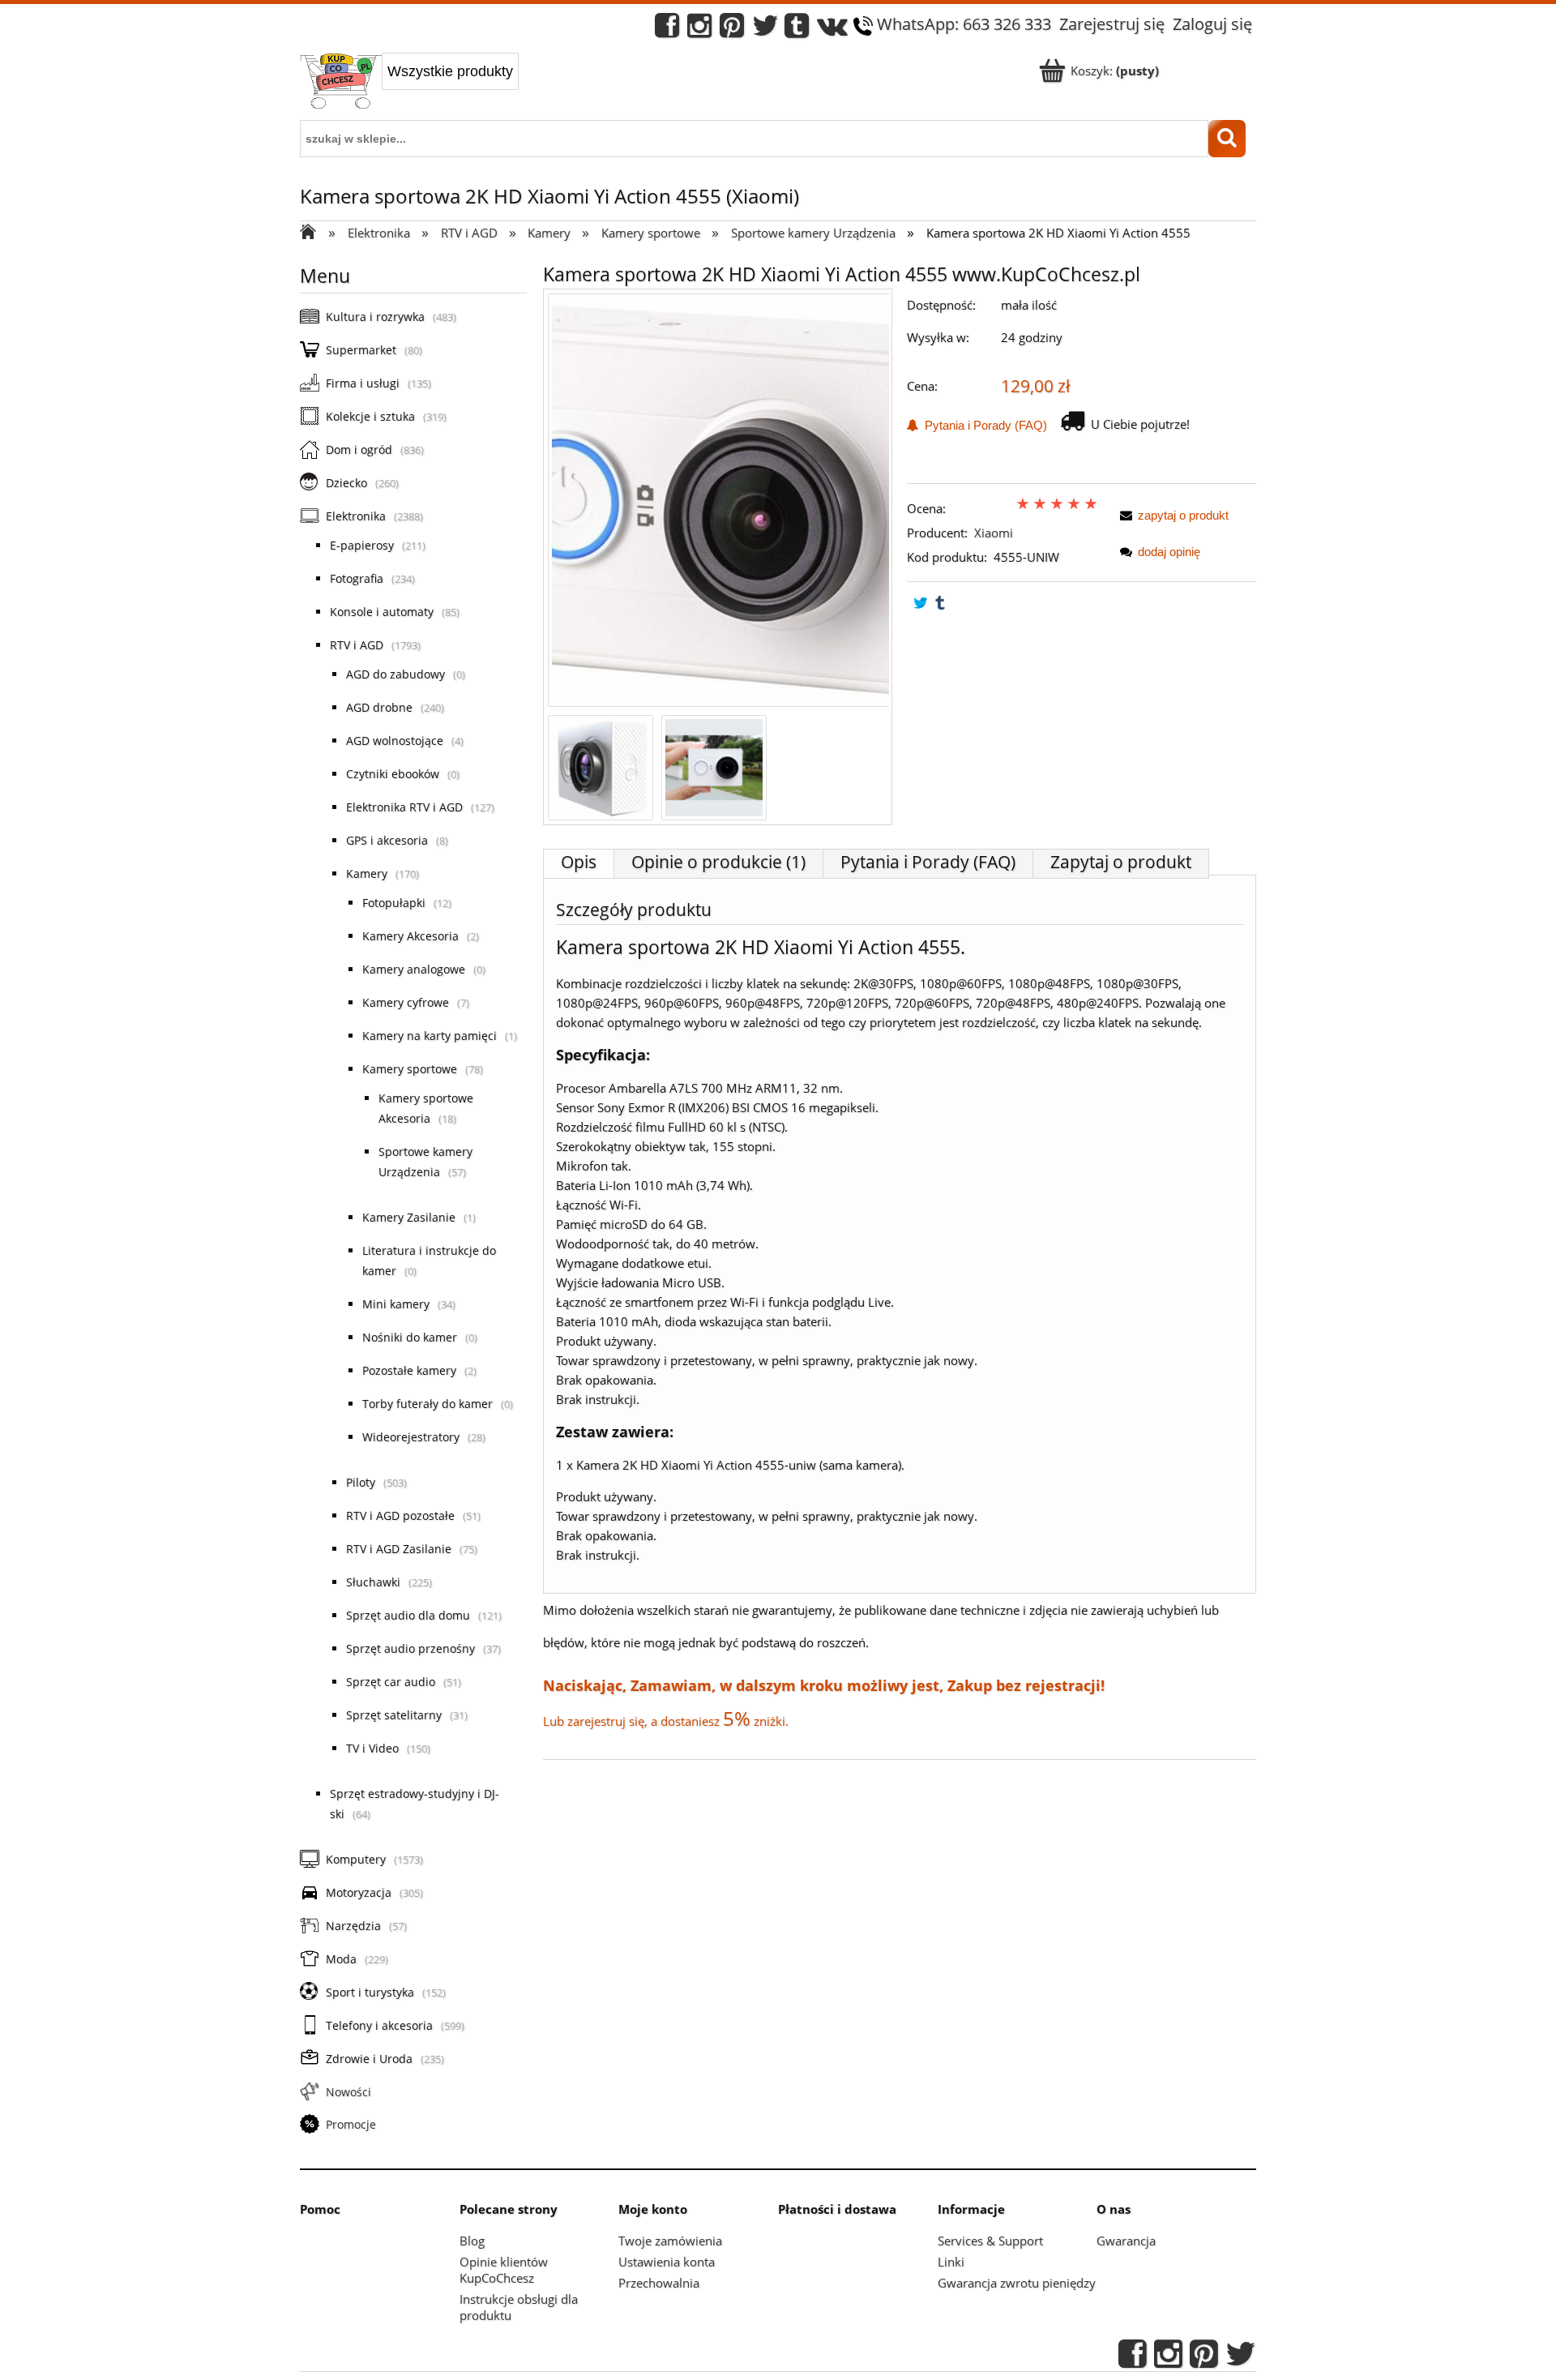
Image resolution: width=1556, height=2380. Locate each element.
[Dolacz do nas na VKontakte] (832, 30)
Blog (472, 2241)
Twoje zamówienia (670, 2241)
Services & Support (990, 2241)
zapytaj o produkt (1183, 515)
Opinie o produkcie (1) (718, 862)
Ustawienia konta (667, 2262)
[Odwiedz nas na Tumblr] (797, 30)
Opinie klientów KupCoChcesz (504, 2270)
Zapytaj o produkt (1121, 862)
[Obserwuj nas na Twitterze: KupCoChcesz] (765, 30)
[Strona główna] (341, 83)
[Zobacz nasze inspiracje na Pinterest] (732, 30)
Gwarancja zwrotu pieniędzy (1017, 2283)
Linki (951, 2262)
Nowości (348, 2092)
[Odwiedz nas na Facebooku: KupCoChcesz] (667, 30)
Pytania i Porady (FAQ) (983, 425)
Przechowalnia (659, 2283)
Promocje (351, 2124)
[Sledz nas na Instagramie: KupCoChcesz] (699, 30)
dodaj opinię (1169, 552)
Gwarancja (1126, 2241)
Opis (579, 862)
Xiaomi (994, 533)
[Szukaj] (1227, 139)
